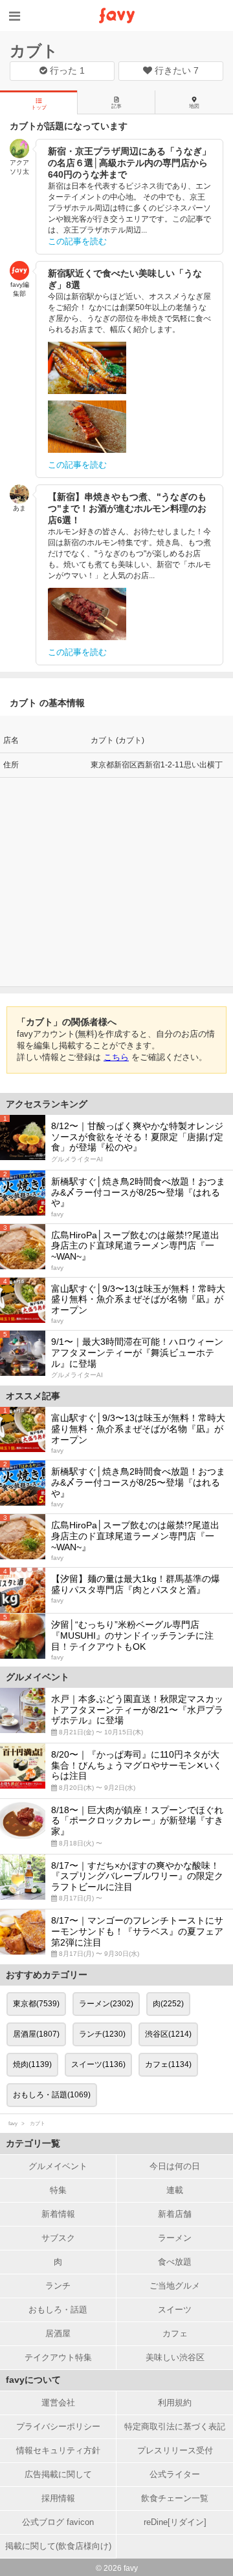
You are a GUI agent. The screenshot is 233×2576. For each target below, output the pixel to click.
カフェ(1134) (168, 2064)
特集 (58, 2190)
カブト (34, 51)
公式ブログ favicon (58, 2522)
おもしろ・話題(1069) (52, 2095)
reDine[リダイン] (175, 2522)
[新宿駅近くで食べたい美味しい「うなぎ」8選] (87, 368)
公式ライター (175, 2474)
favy (13, 2124)
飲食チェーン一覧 (175, 2498)
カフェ (175, 2333)
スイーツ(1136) (98, 2064)
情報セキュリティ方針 (58, 2450)
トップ (39, 108)
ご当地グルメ (175, 2286)
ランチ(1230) (102, 2034)
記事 (116, 106)
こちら (116, 1057)
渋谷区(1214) (168, 2034)
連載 (175, 2190)
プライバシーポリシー (58, 2426)
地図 (194, 106)
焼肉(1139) (32, 2064)
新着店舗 (175, 2214)
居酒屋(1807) (36, 2034)
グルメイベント (58, 2166)
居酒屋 (58, 2333)
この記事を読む (77, 241)
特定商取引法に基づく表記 (175, 2426)
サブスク (58, 2238)
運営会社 (58, 2403)
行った (66, 70)
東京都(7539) (36, 2004)
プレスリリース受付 (175, 2450)
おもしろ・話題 (58, 2310)
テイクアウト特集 (58, 2357)
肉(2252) (168, 2004)
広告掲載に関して (58, 2474)
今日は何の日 (175, 2166)
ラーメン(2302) (106, 2004)
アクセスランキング (47, 1104)
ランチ (58, 2286)
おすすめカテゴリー (47, 1975)
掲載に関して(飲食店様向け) (58, 2546)
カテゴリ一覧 (33, 2143)
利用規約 (175, 2403)
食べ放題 (175, 2262)
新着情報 (58, 2214)
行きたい (175, 70)
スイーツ (175, 2310)
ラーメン (175, 2238)
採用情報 (58, 2498)
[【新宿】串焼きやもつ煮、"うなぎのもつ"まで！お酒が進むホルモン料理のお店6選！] (87, 614)
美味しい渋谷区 (175, 2357)
